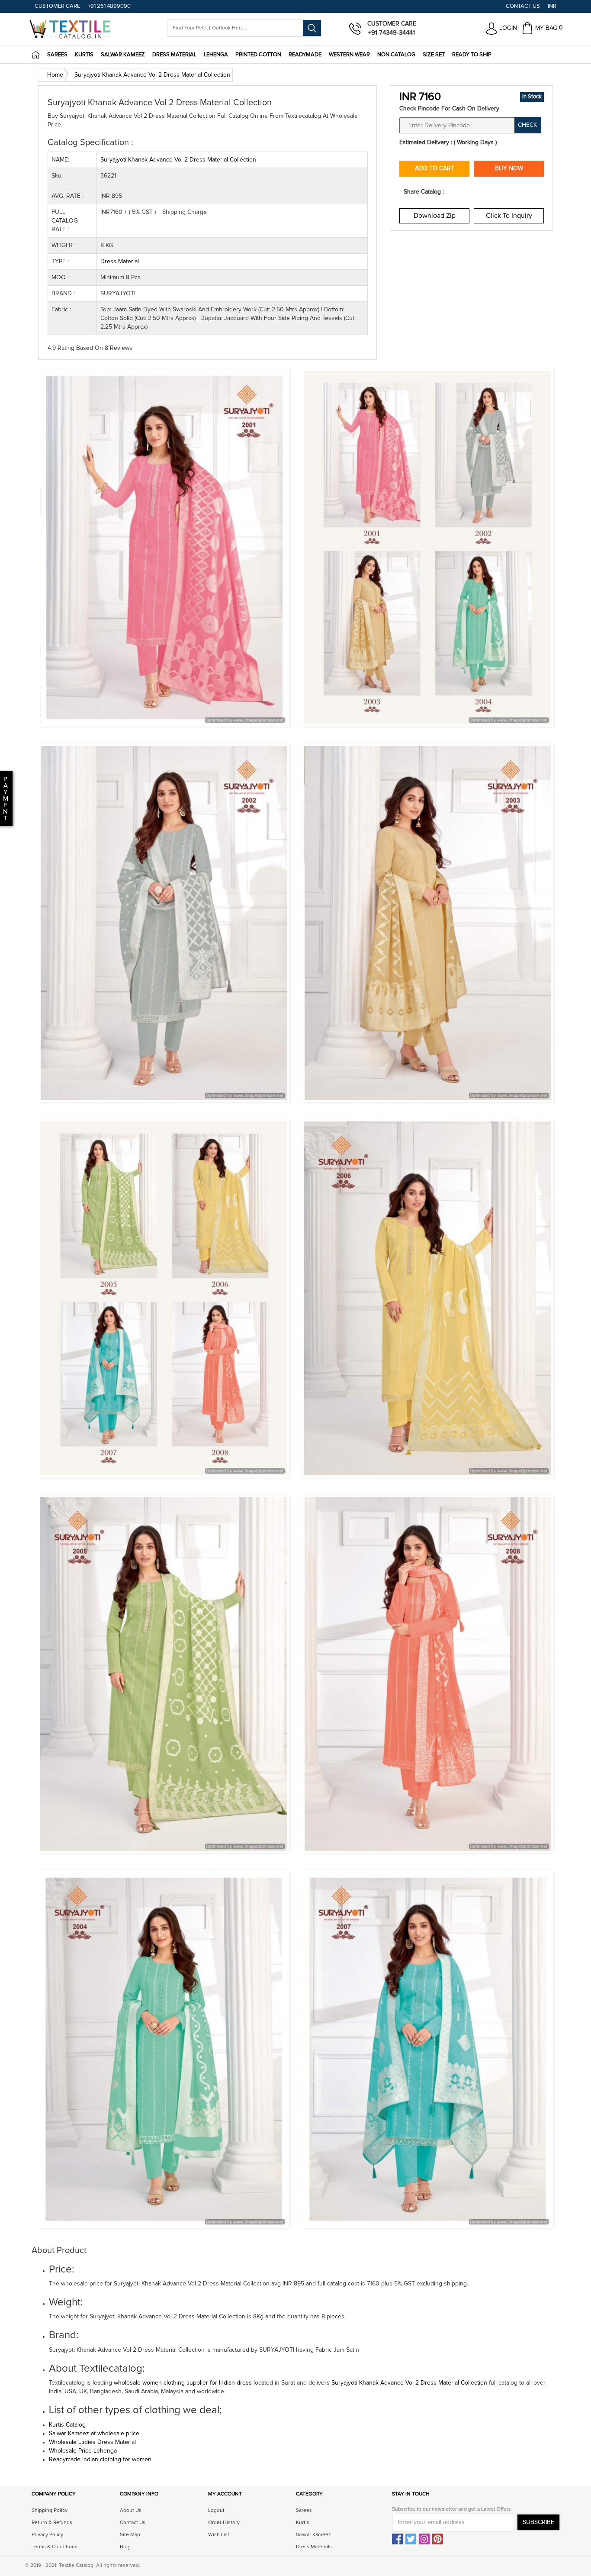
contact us (133, 2523)
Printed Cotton (258, 55)
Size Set (434, 55)
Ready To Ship (472, 55)
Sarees (57, 55)
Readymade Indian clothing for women (100, 2460)
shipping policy (50, 2511)
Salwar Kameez (123, 55)
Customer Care (57, 6)
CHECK (527, 125)
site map (130, 2535)
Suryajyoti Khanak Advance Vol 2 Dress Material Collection (410, 2383)
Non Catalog (396, 55)
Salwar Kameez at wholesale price (94, 2434)
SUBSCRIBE (538, 2522)
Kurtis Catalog (67, 2425)
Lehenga (216, 55)
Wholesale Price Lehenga (83, 2451)
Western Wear (349, 55)
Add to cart (435, 168)
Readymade (305, 55)
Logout (216, 2511)
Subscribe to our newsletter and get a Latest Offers (451, 2509)
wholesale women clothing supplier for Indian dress (183, 2383)
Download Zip (435, 216)
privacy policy (47, 2535)
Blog (125, 2547)
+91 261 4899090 (109, 6)
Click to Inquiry (509, 216)
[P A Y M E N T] (1, 818)
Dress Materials (314, 2547)
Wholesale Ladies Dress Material (92, 2442)
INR (552, 6)
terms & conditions (55, 2547)
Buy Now (509, 168)
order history (224, 2523)
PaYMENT (6, 799)
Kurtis (84, 55)
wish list (219, 2535)
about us (131, 2511)
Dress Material (174, 55)
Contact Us (523, 6)
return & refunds (52, 2523)
